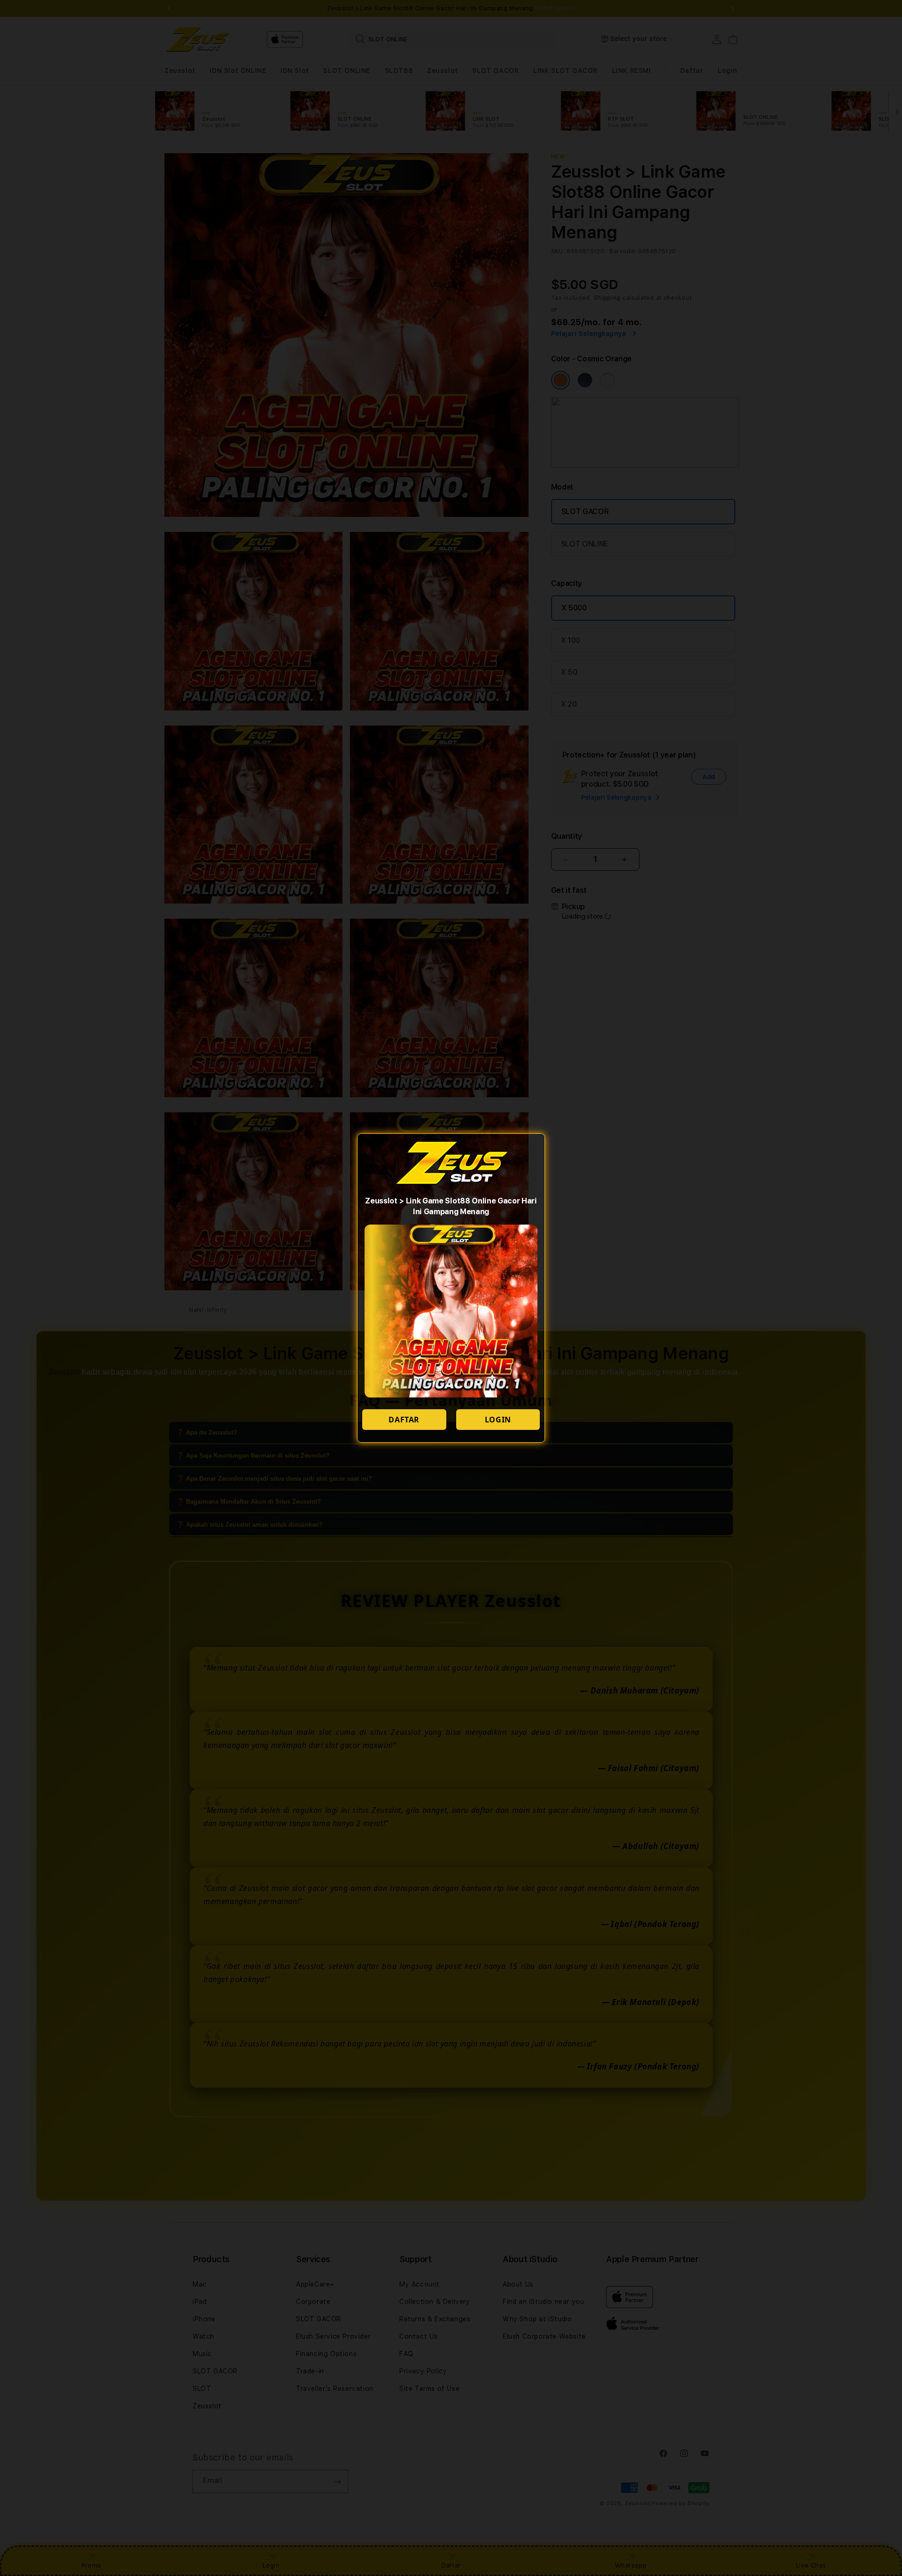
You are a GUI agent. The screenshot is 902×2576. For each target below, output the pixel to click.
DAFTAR (404, 1420)
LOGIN (498, 1420)
